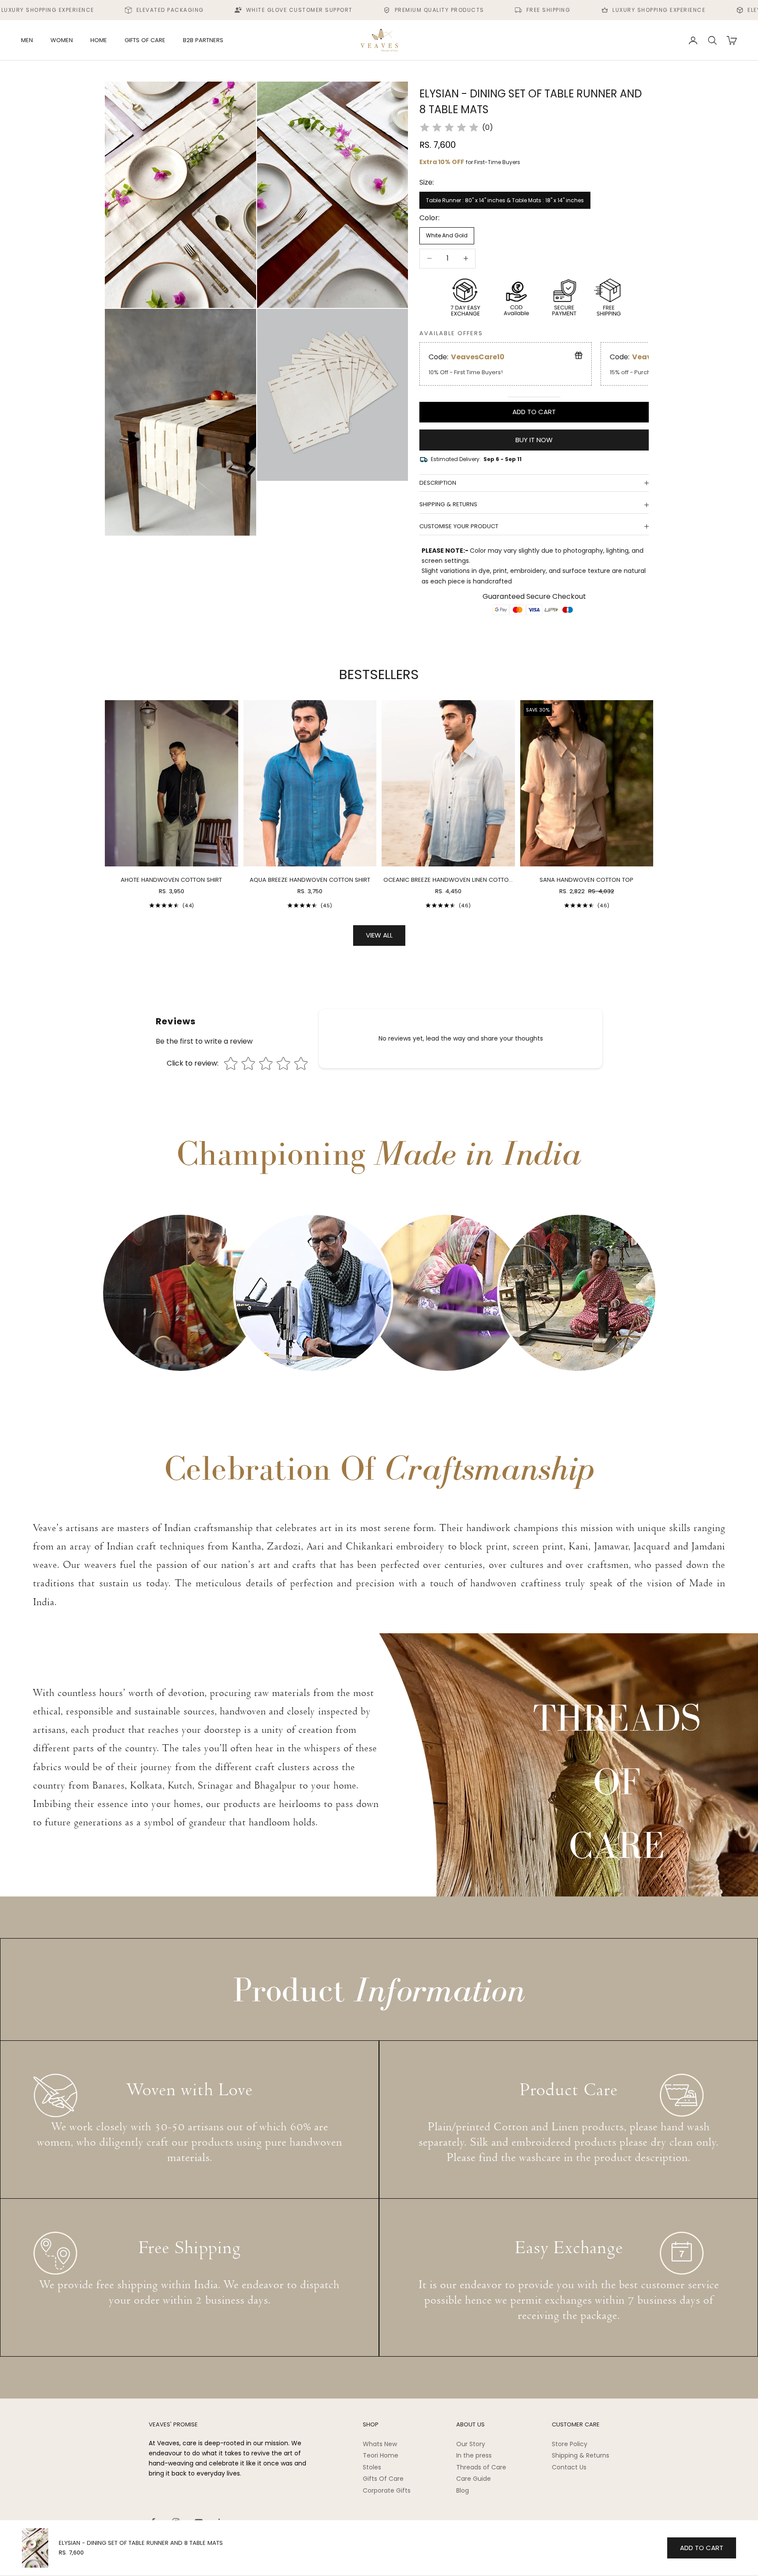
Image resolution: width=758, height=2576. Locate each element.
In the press (474, 2455)
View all (379, 935)
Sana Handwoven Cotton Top (586, 880)
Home (99, 40)
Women (62, 40)
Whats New (380, 2444)
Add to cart (534, 412)
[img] (449, 128)
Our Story (471, 2444)
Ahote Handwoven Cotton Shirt (171, 880)
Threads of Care (481, 2467)
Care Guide (474, 2479)
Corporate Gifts (387, 2490)
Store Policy (570, 2444)
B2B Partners (203, 40)
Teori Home (381, 2455)
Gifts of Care (145, 40)
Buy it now (534, 440)
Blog (463, 2490)
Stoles (372, 2467)
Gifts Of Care (383, 2479)
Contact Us (569, 2467)
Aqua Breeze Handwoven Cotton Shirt (310, 880)
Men (27, 40)
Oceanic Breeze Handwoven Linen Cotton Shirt (448, 880)
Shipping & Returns (581, 2455)
